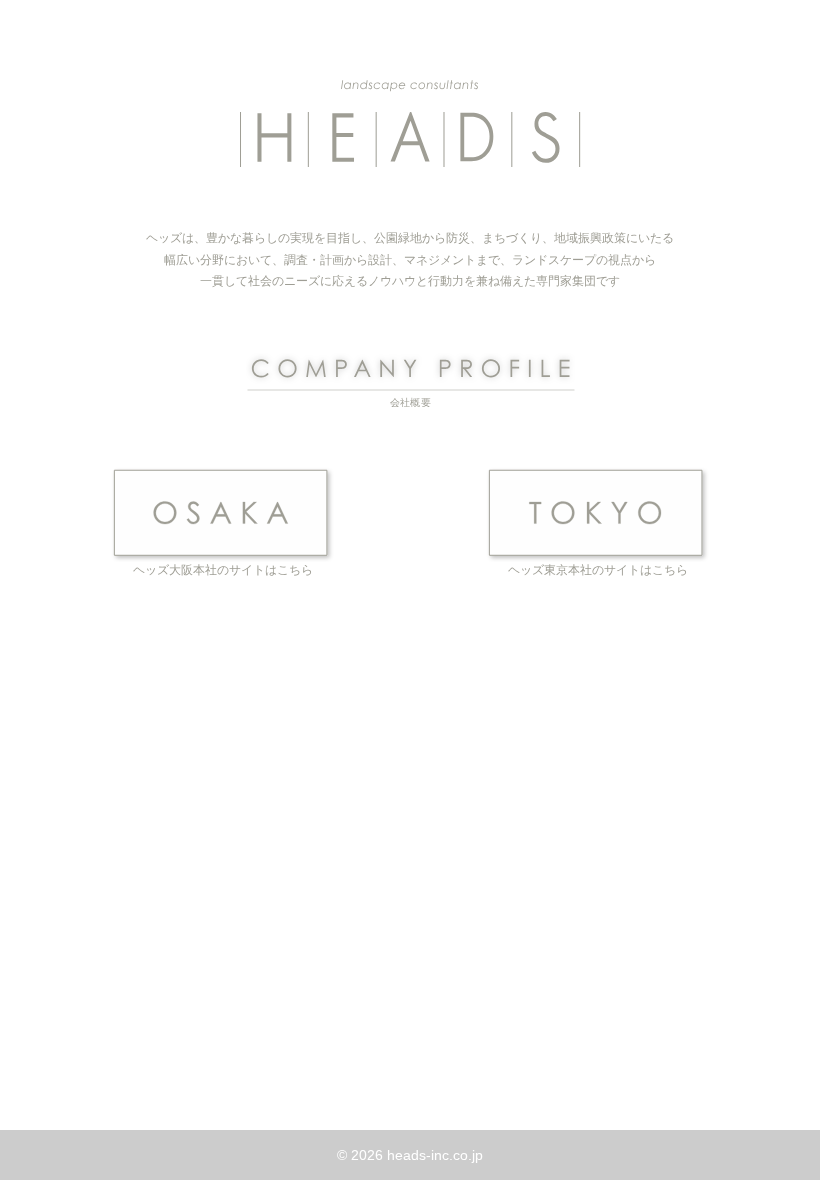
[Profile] (410, 378)
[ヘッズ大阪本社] (222, 513)
